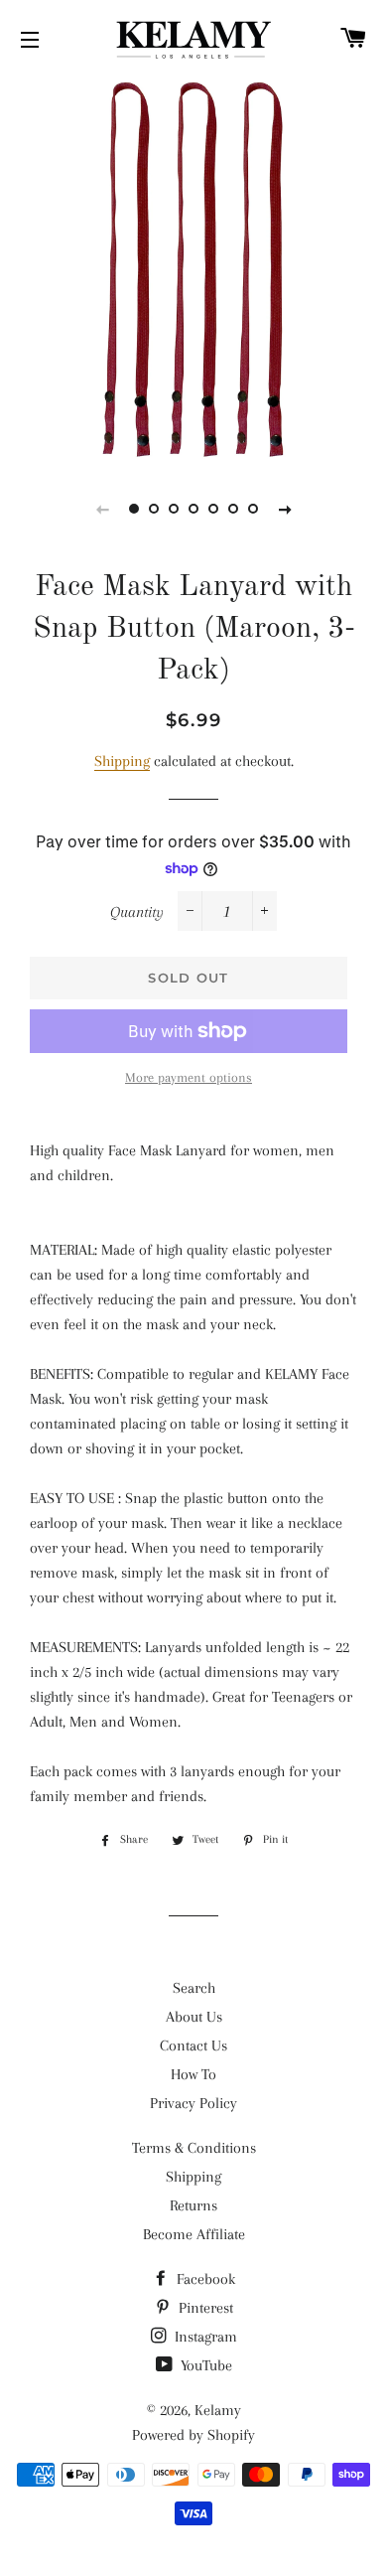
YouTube (204, 2365)
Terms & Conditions (194, 2148)
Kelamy (218, 2410)
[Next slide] (285, 509)
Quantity (137, 912)
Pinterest (204, 2308)
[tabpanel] (193, 268)
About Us (194, 2017)
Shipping (122, 761)
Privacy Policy (193, 2103)
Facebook (204, 2279)
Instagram (204, 2337)
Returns (193, 2205)
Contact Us (193, 2046)
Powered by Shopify (193, 2435)
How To (193, 2074)
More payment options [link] (189, 1077)
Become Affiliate (194, 2234)
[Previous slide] (102, 509)
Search (194, 1988)
